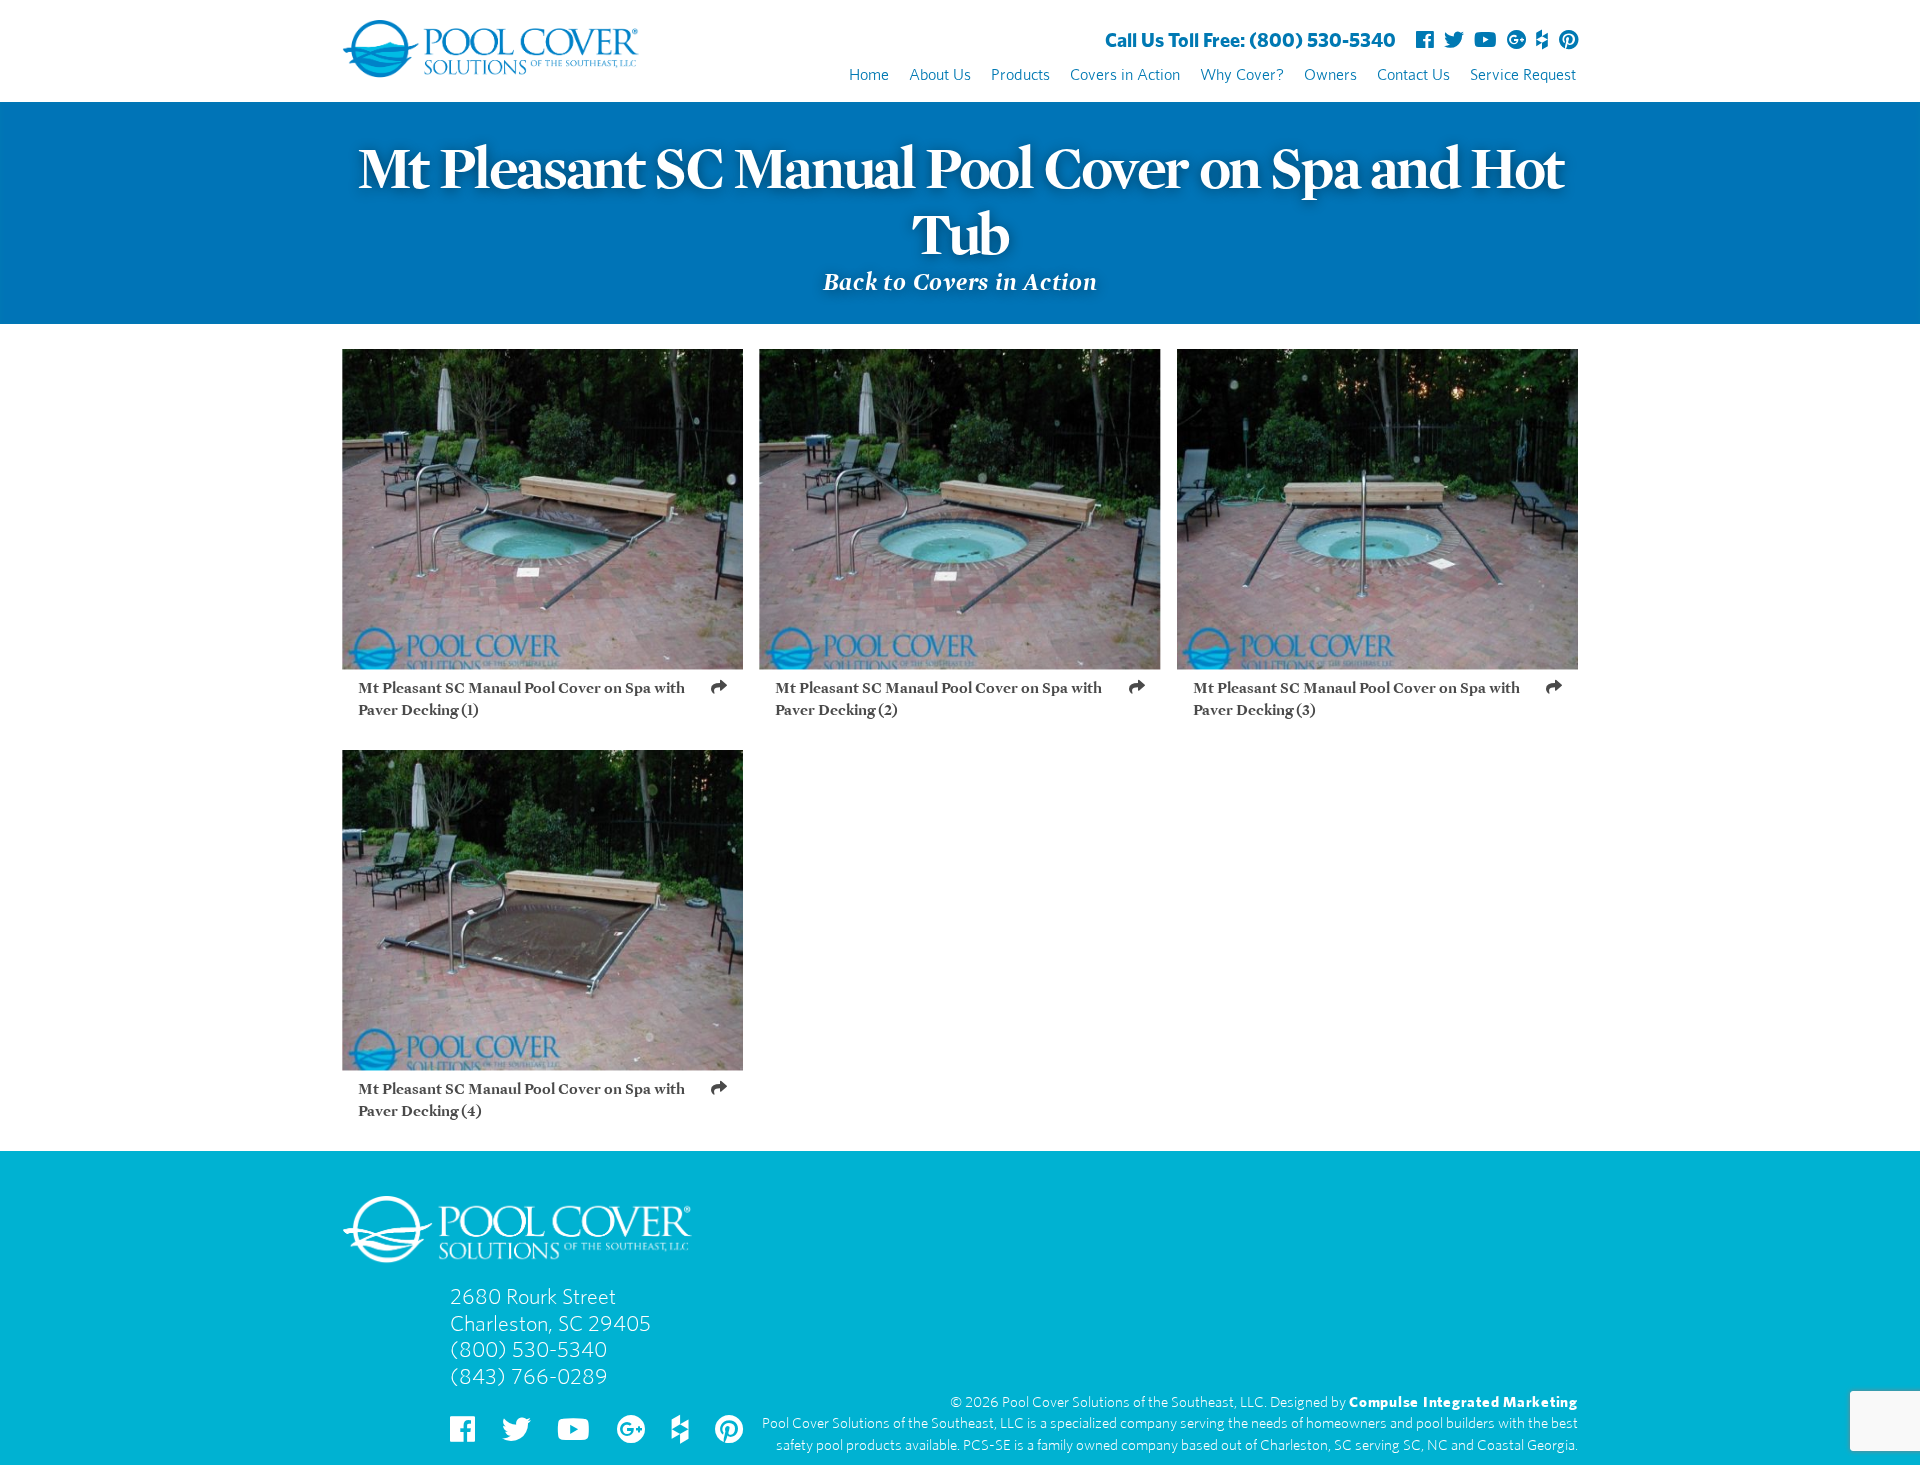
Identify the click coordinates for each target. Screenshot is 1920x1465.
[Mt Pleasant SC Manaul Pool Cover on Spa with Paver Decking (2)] (959, 509)
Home (869, 72)
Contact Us (1413, 72)
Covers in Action (1125, 72)
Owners (1330, 72)
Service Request (1523, 72)
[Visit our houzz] (1542, 37)
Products (1020, 72)
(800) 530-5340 (1250, 37)
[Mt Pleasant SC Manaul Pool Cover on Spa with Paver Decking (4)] (542, 910)
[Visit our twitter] (1454, 37)
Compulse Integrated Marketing (1463, 1399)
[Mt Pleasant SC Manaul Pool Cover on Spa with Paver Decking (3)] (1377, 509)
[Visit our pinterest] (1568, 37)
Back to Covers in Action (960, 277)
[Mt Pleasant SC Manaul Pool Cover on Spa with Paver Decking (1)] (542, 509)
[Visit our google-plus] (1516, 37)
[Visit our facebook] (1425, 37)
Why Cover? (1242, 72)
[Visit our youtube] (1485, 37)
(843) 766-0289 (529, 1376)
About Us (940, 72)
